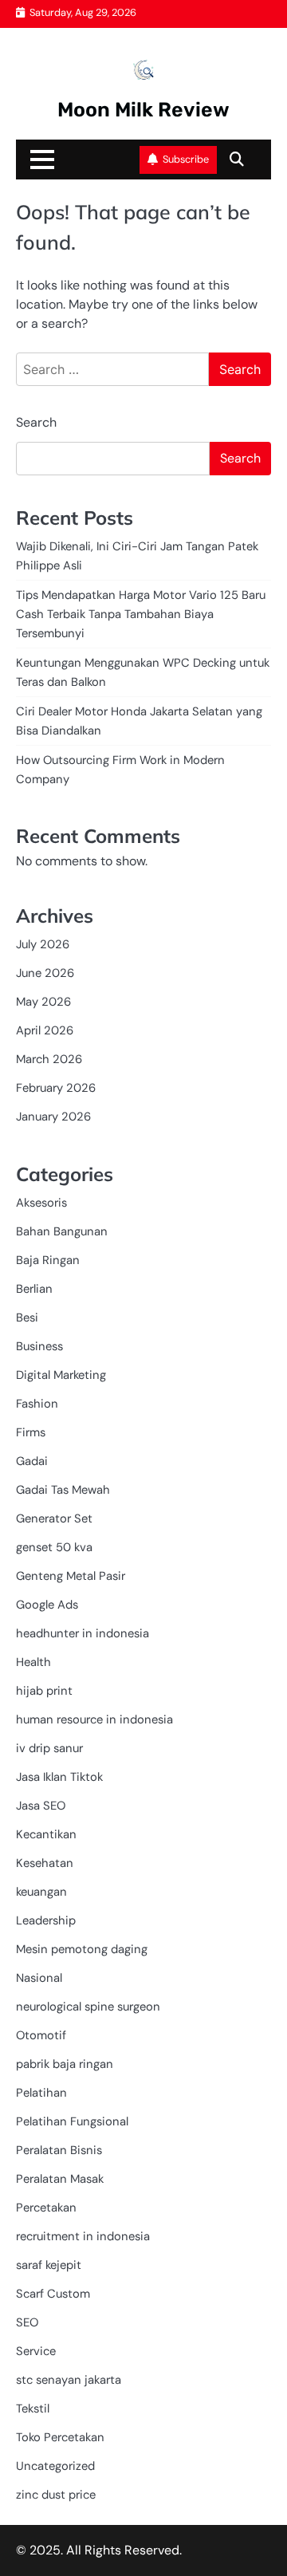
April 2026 (45, 1030)
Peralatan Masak (60, 2179)
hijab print (44, 1691)
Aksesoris (41, 1203)
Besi (27, 1318)
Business (39, 1346)
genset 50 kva (54, 1547)
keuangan (41, 1892)
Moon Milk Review (143, 110)
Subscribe (186, 159)
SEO (27, 2322)
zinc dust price (56, 2495)
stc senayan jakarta (69, 2380)
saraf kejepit (49, 2265)
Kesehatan (45, 1863)
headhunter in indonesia (83, 1633)
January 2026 (53, 1117)
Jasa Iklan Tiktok (59, 1777)
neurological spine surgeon (88, 2007)
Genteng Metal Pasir (71, 1576)
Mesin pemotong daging (82, 1949)
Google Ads (47, 1605)
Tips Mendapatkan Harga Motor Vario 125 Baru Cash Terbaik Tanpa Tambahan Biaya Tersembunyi (141, 614)
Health (33, 1662)
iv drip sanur (49, 1748)
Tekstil (33, 2409)
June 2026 (45, 973)
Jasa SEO (41, 1806)
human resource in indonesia (94, 1719)
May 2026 (43, 1002)
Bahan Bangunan (62, 1231)
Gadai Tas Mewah (63, 1490)
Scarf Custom (53, 2294)
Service (36, 2351)
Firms (31, 1432)
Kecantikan (46, 1834)
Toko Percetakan (60, 2437)
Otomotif (41, 2035)
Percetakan (46, 2208)
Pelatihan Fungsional (72, 2121)
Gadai (32, 1461)
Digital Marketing (61, 1375)
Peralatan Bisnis (59, 2150)
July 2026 (43, 944)
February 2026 (56, 1088)
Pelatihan (41, 2093)
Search (36, 422)
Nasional (39, 1978)
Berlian (34, 1289)
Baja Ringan (48, 1260)
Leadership (46, 1920)
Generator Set (54, 1518)
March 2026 (49, 1059)
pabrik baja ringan (65, 2064)
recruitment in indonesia (83, 2236)
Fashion (37, 1404)
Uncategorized (55, 2466)
